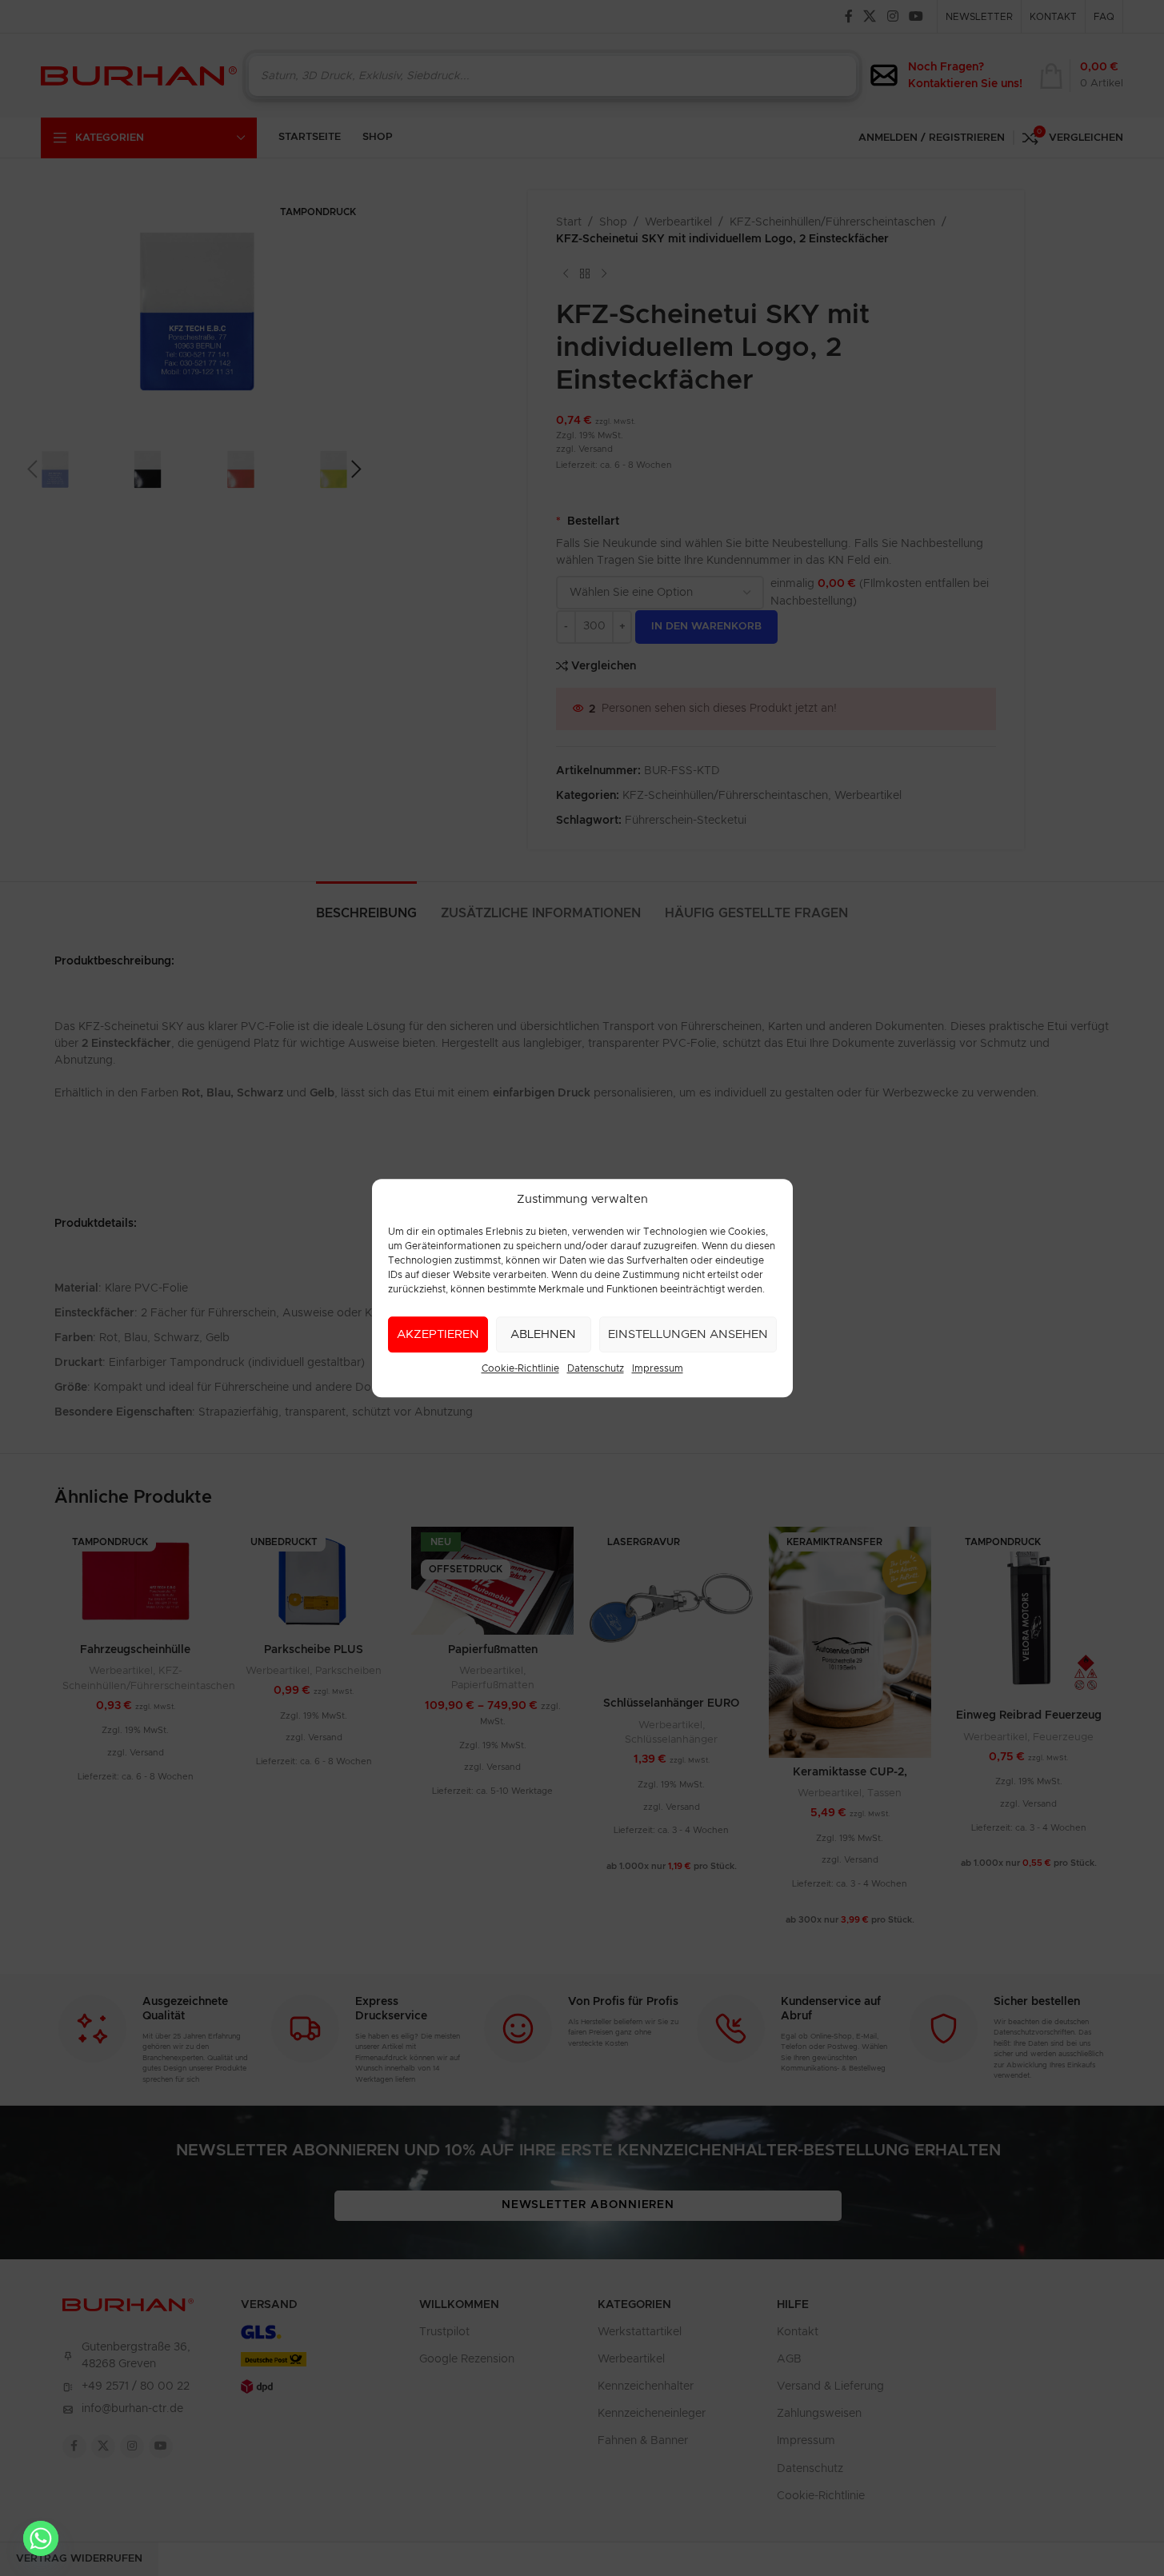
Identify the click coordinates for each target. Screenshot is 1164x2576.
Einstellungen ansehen (688, 1334)
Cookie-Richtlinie (520, 1368)
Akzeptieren (438, 1334)
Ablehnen (543, 1334)
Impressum (658, 1368)
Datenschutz (596, 1368)
